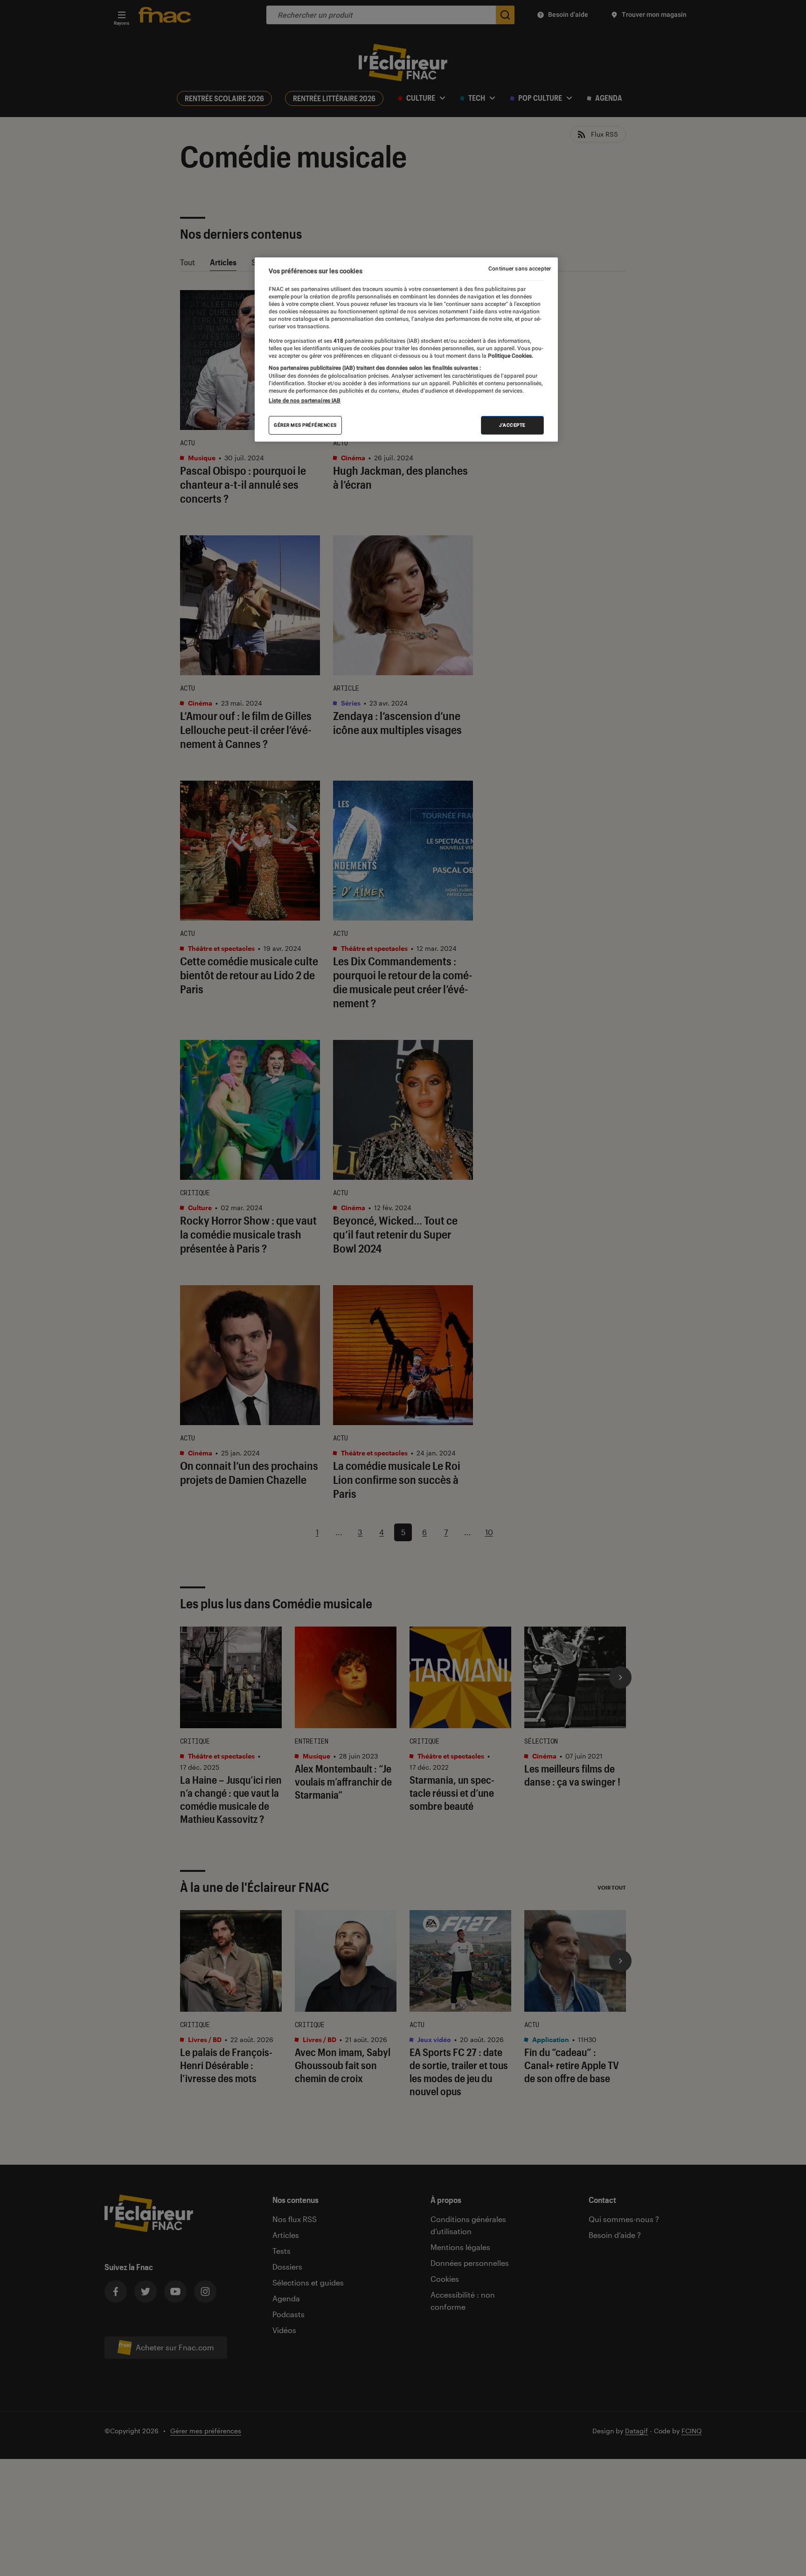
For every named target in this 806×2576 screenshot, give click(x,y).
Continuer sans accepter (520, 269)
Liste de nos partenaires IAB (305, 401)
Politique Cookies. (510, 356)
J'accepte (512, 425)
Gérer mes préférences (305, 425)
